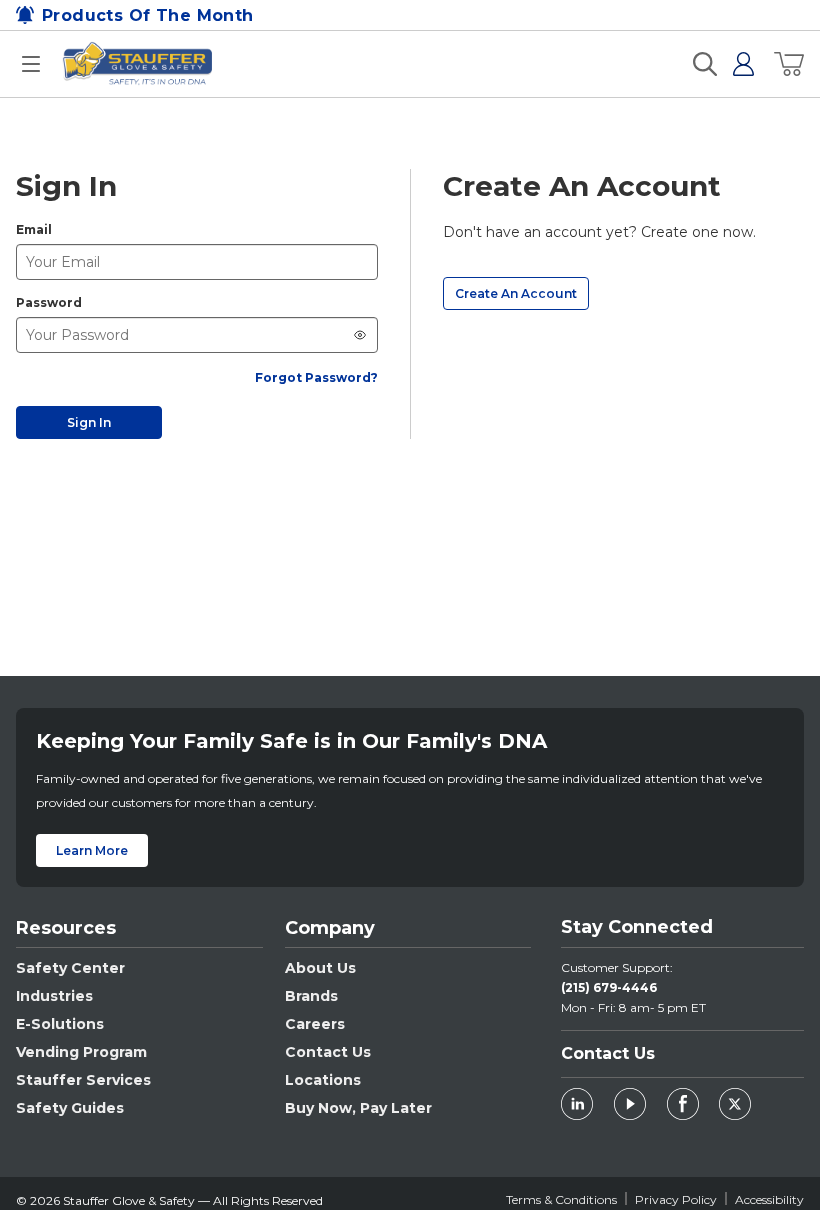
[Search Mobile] (705, 64)
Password (49, 302)
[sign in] (735, 64)
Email (34, 229)
